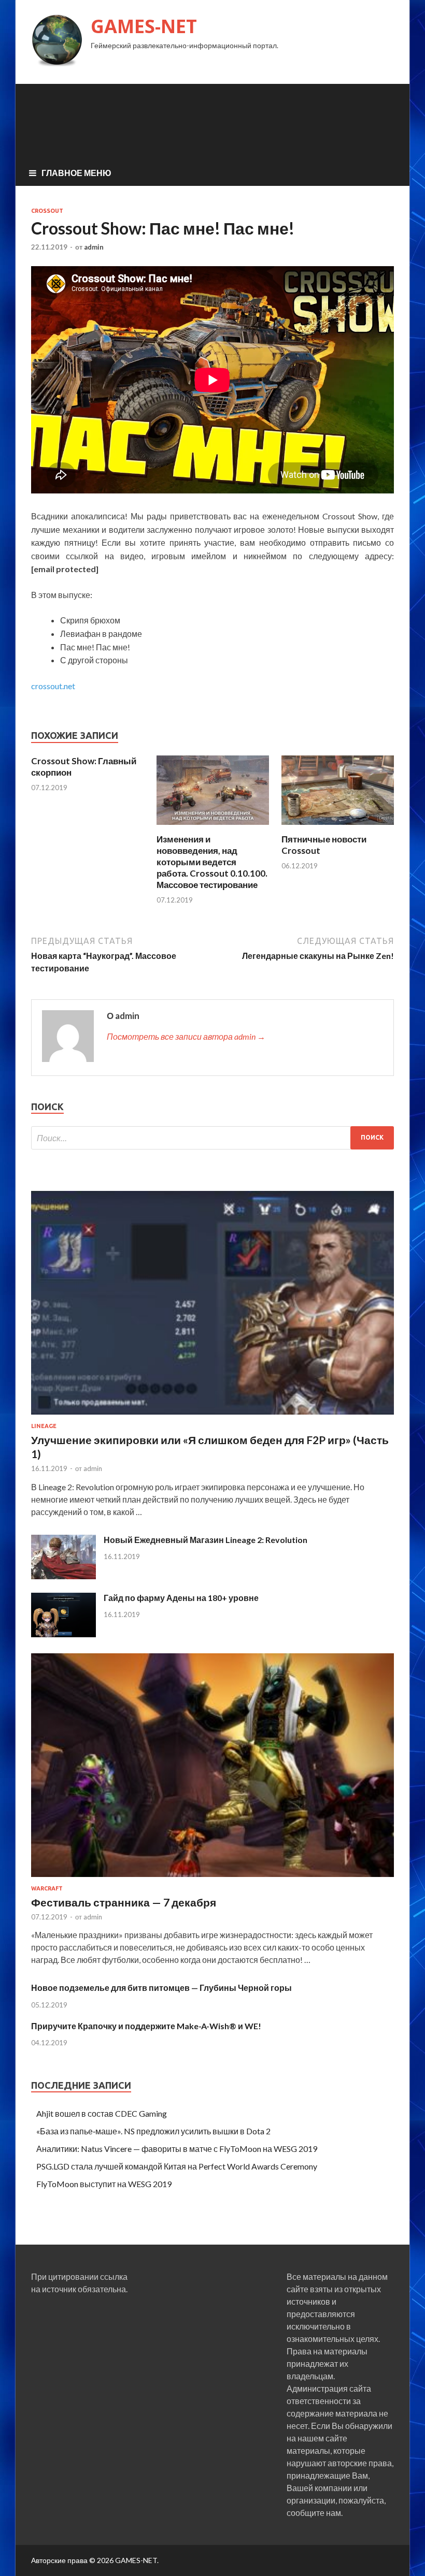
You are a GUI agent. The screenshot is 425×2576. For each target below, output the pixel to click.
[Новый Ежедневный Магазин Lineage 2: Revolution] (63, 1576)
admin (94, 247)
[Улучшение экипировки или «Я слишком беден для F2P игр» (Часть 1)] (212, 1416)
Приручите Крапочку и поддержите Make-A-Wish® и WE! (146, 2026)
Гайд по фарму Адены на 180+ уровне (181, 1598)
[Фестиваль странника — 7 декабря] (212, 1879)
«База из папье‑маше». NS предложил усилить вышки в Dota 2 (153, 2131)
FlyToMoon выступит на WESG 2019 (104, 2184)
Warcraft (47, 1888)
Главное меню (76, 173)
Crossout (47, 211)
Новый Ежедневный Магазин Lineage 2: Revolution (206, 1540)
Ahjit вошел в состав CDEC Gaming (102, 2113)
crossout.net (53, 686)
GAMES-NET (144, 26)
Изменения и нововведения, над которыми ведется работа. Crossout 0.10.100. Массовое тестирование (212, 862)
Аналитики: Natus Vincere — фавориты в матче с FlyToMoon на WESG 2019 (177, 2149)
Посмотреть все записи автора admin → (186, 1036)
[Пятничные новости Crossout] (338, 827)
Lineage (44, 1426)
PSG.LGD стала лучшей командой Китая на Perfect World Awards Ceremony (177, 2166)
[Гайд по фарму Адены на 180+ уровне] (63, 1634)
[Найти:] (212, 1138)
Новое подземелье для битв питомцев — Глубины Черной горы (161, 1988)
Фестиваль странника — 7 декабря (124, 1902)
